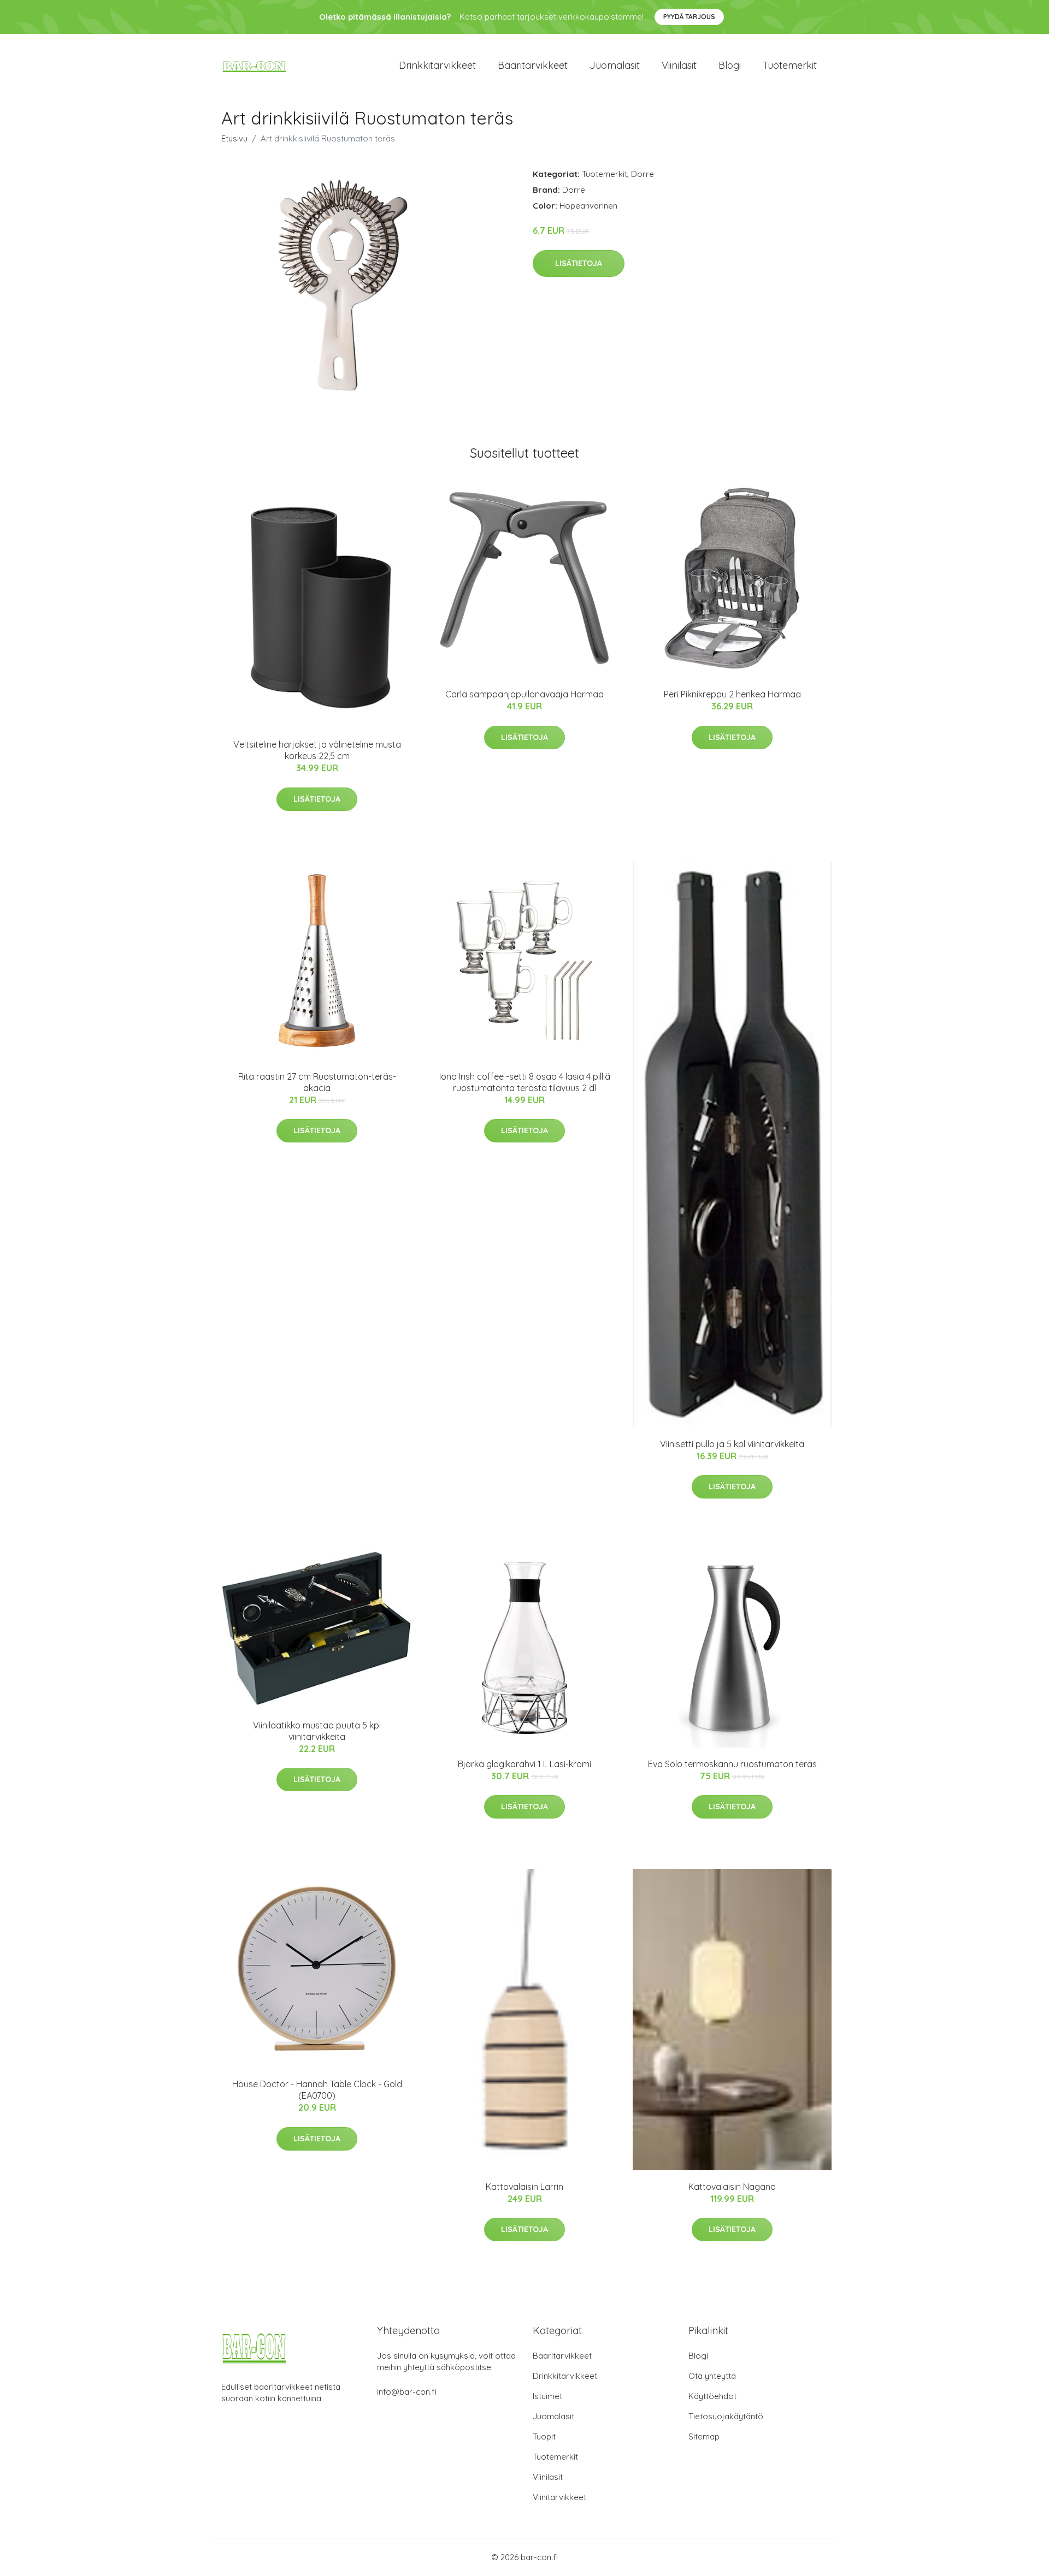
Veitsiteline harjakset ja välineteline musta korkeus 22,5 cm (317, 750)
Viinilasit (679, 65)
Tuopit (544, 2436)
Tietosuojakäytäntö (726, 2416)
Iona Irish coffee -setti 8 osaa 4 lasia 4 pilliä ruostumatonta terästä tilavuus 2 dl (525, 1082)
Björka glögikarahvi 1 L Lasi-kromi (524, 1764)
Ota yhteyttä (712, 2376)
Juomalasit (615, 65)
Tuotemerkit (790, 65)
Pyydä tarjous (689, 17)
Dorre (643, 174)
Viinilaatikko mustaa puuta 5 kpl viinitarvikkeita (317, 1731)
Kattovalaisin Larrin (524, 2187)
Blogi (730, 65)
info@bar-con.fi (407, 2392)
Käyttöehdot (712, 2396)
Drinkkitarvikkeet (437, 65)
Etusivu (234, 138)
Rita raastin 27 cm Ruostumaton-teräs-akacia (317, 1082)
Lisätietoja (579, 263)
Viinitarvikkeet (559, 2497)
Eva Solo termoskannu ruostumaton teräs (732, 1764)
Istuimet (547, 2396)
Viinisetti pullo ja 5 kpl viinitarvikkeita (732, 1444)
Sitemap (704, 2436)
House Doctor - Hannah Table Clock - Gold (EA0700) (317, 2090)
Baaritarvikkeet (533, 65)
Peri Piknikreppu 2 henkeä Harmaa (732, 694)
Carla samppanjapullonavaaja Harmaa (524, 694)
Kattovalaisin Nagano (732, 2187)
